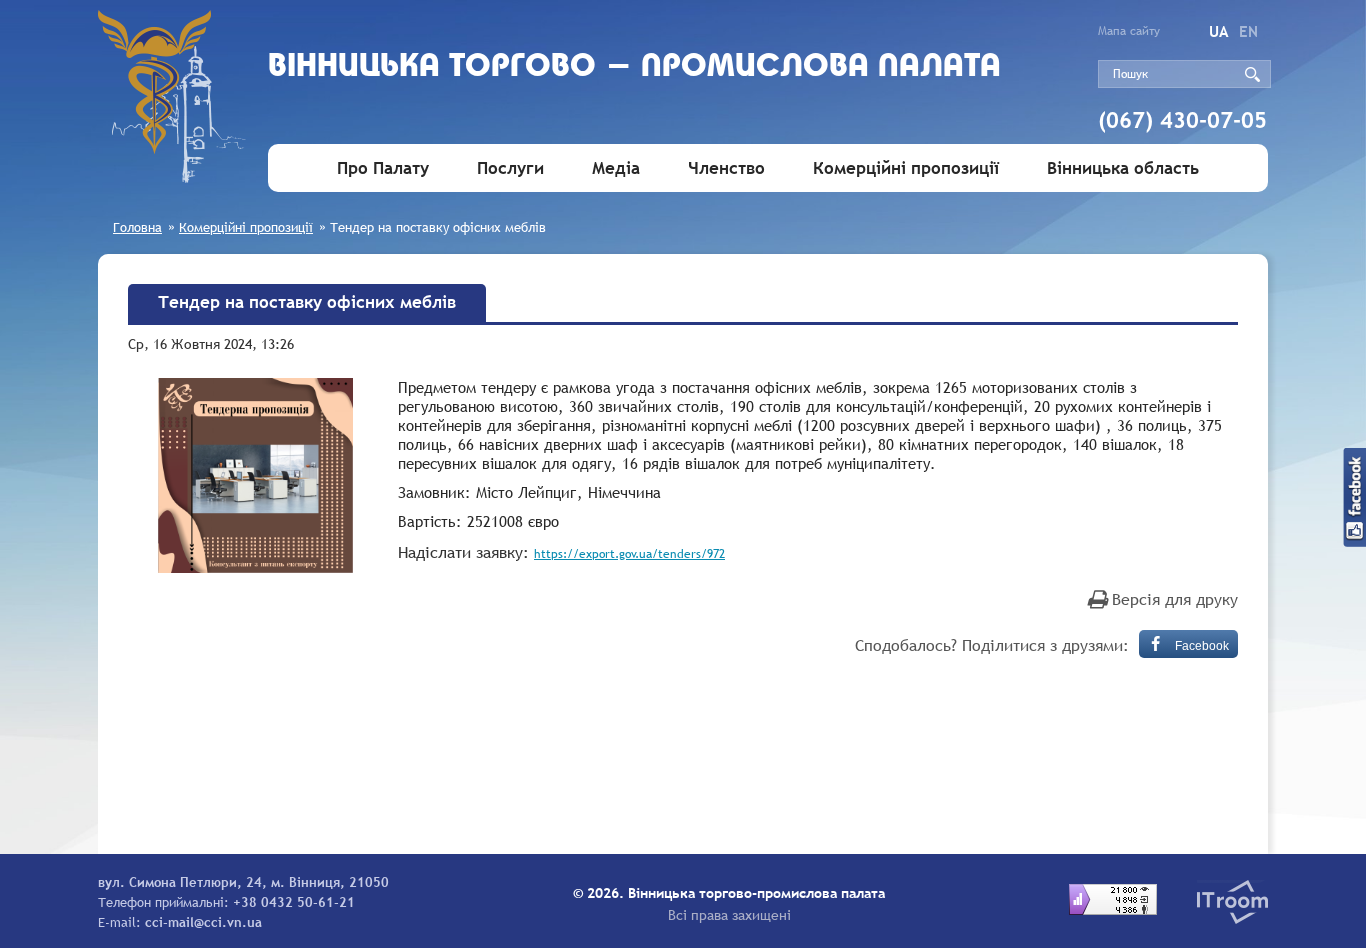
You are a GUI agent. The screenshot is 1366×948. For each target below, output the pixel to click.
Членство (726, 168)
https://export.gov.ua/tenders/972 (629, 554)
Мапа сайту (1129, 31)
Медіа (616, 168)
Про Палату (383, 168)
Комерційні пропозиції (906, 168)
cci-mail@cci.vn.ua (203, 922)
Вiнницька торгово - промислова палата (634, 67)
